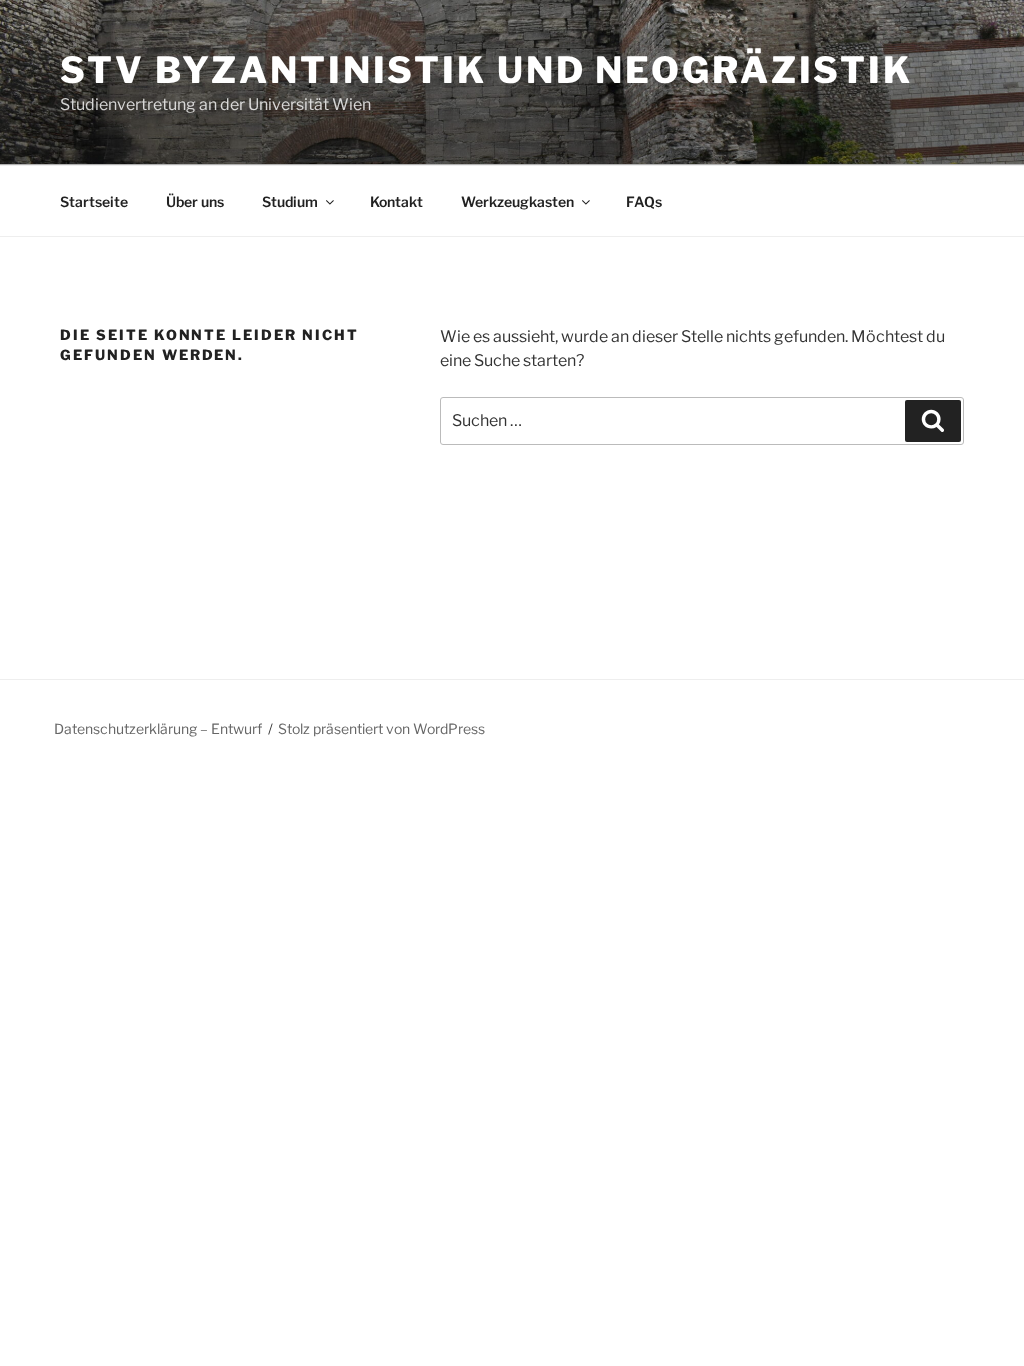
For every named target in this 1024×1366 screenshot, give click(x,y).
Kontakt (396, 201)
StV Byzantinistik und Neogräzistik (486, 70)
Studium (290, 201)
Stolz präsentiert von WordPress (381, 728)
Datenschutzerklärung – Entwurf (158, 728)
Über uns (195, 201)
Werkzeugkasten (517, 201)
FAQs (644, 201)
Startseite (94, 201)
